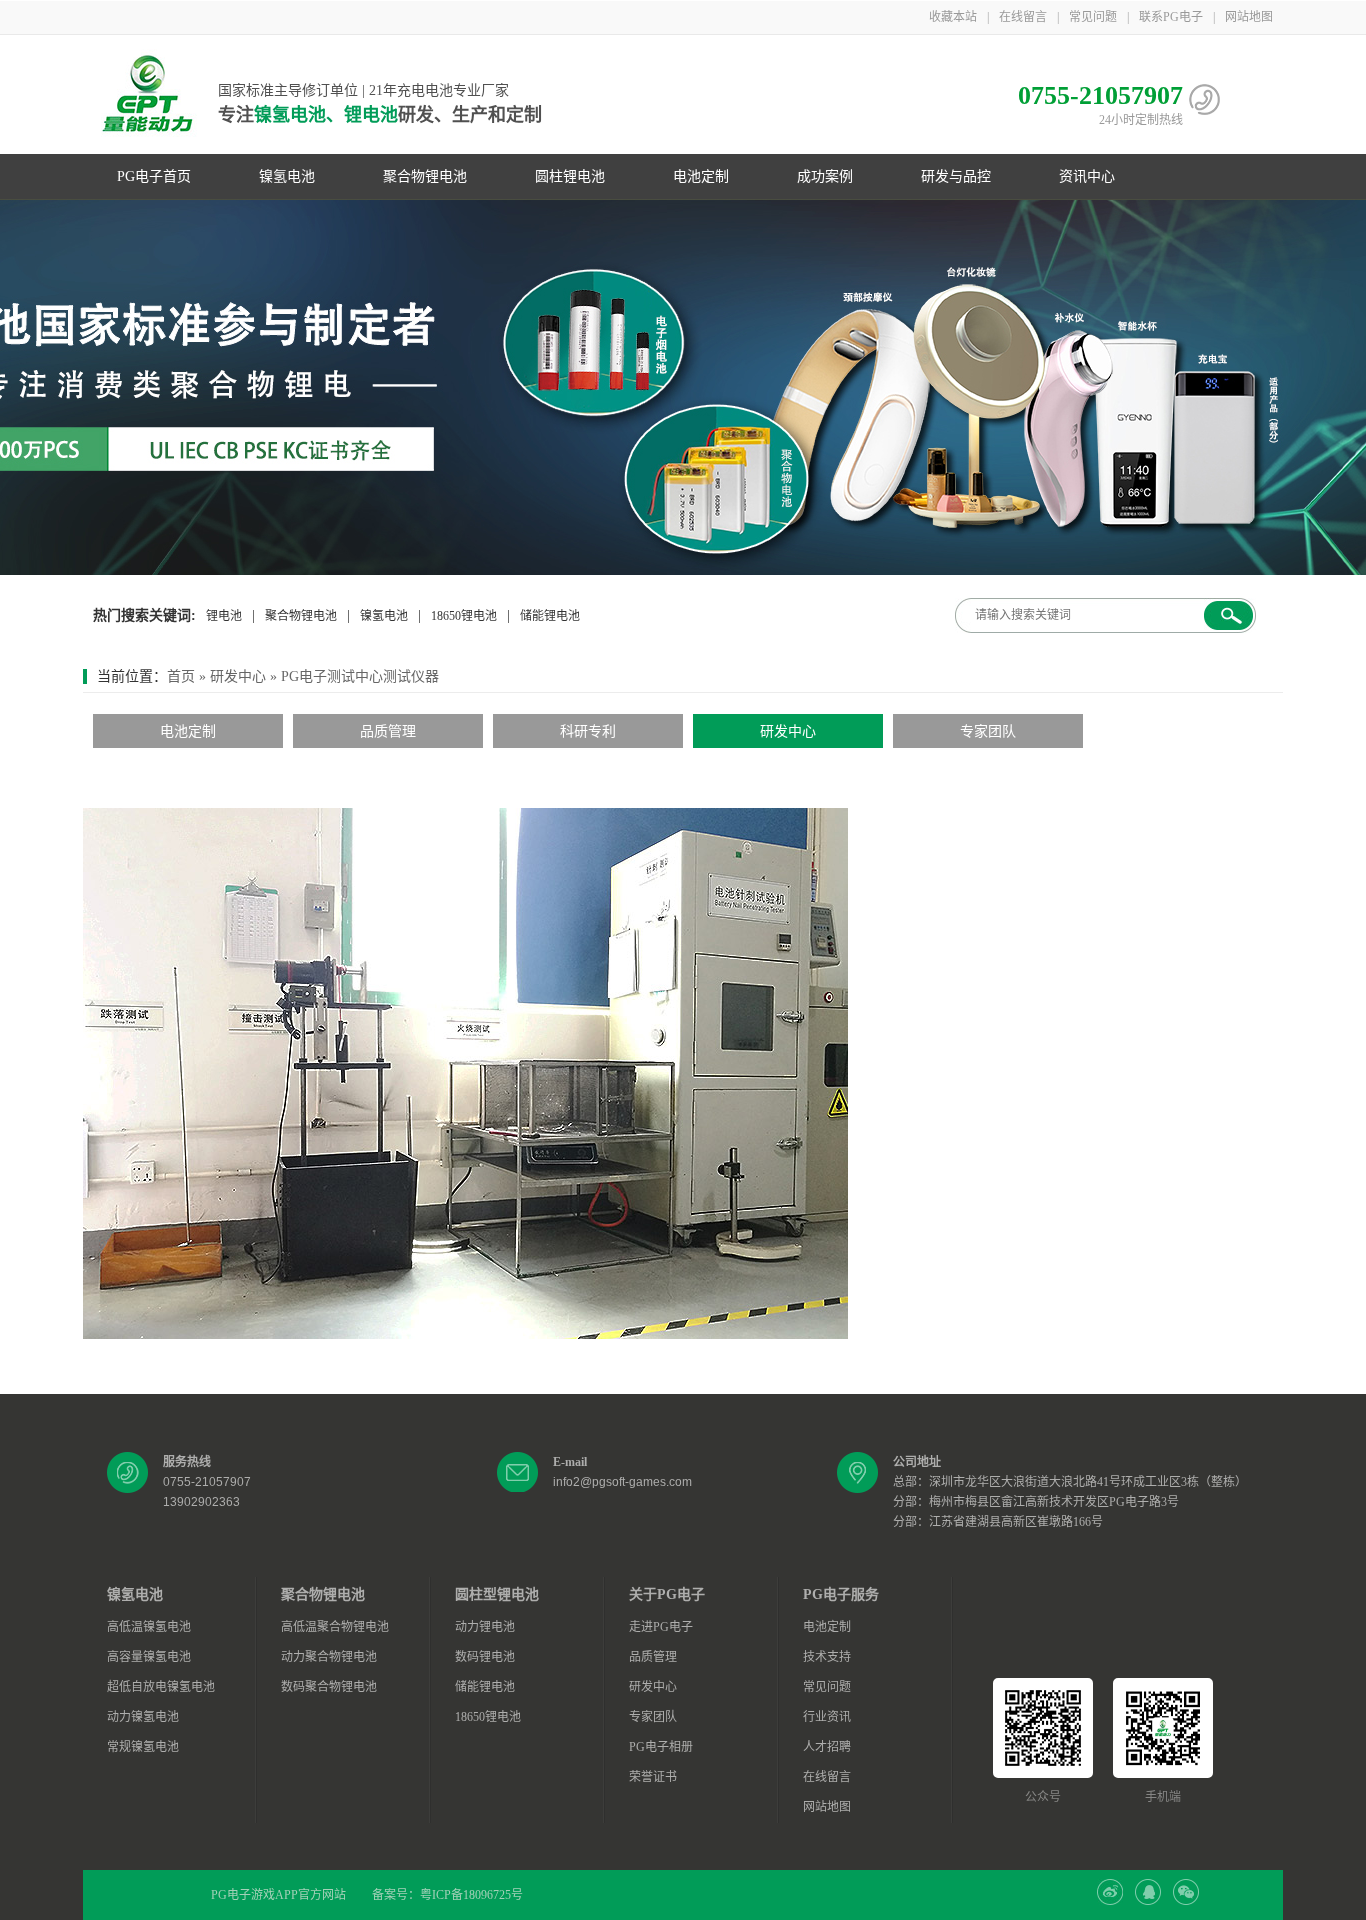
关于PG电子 (667, 1594)
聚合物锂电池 (425, 176)
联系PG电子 (1171, 17)
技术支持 (827, 1657)
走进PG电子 (661, 1627)
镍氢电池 (287, 176)
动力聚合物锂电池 (329, 1657)
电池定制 (701, 176)
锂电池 (224, 616)
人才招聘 (827, 1747)
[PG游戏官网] (148, 95)
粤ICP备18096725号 (471, 1895)
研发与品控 (956, 176)
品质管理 (388, 731)
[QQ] (1148, 1901)
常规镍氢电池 (143, 1747)
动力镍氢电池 (143, 1717)
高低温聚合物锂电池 (335, 1627)
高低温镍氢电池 (149, 1627)
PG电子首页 (154, 176)
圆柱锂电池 (570, 176)
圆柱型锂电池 (497, 1594)
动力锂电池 (485, 1627)
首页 (181, 676)
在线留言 (1023, 17)
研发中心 (238, 676)
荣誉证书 (653, 1777)
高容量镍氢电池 (149, 1657)
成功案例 (825, 176)
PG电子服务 (841, 1594)
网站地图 (1249, 17)
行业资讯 (827, 1717)
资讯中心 (1087, 176)
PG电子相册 (661, 1747)
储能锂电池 (550, 616)
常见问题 (1093, 17)
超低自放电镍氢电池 (161, 1687)
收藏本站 (953, 17)
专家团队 (988, 731)
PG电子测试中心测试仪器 (360, 676)
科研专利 (588, 731)
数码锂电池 (485, 1657)
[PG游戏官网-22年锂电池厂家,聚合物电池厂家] (683, 387)
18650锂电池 (464, 616)
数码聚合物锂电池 (329, 1687)
